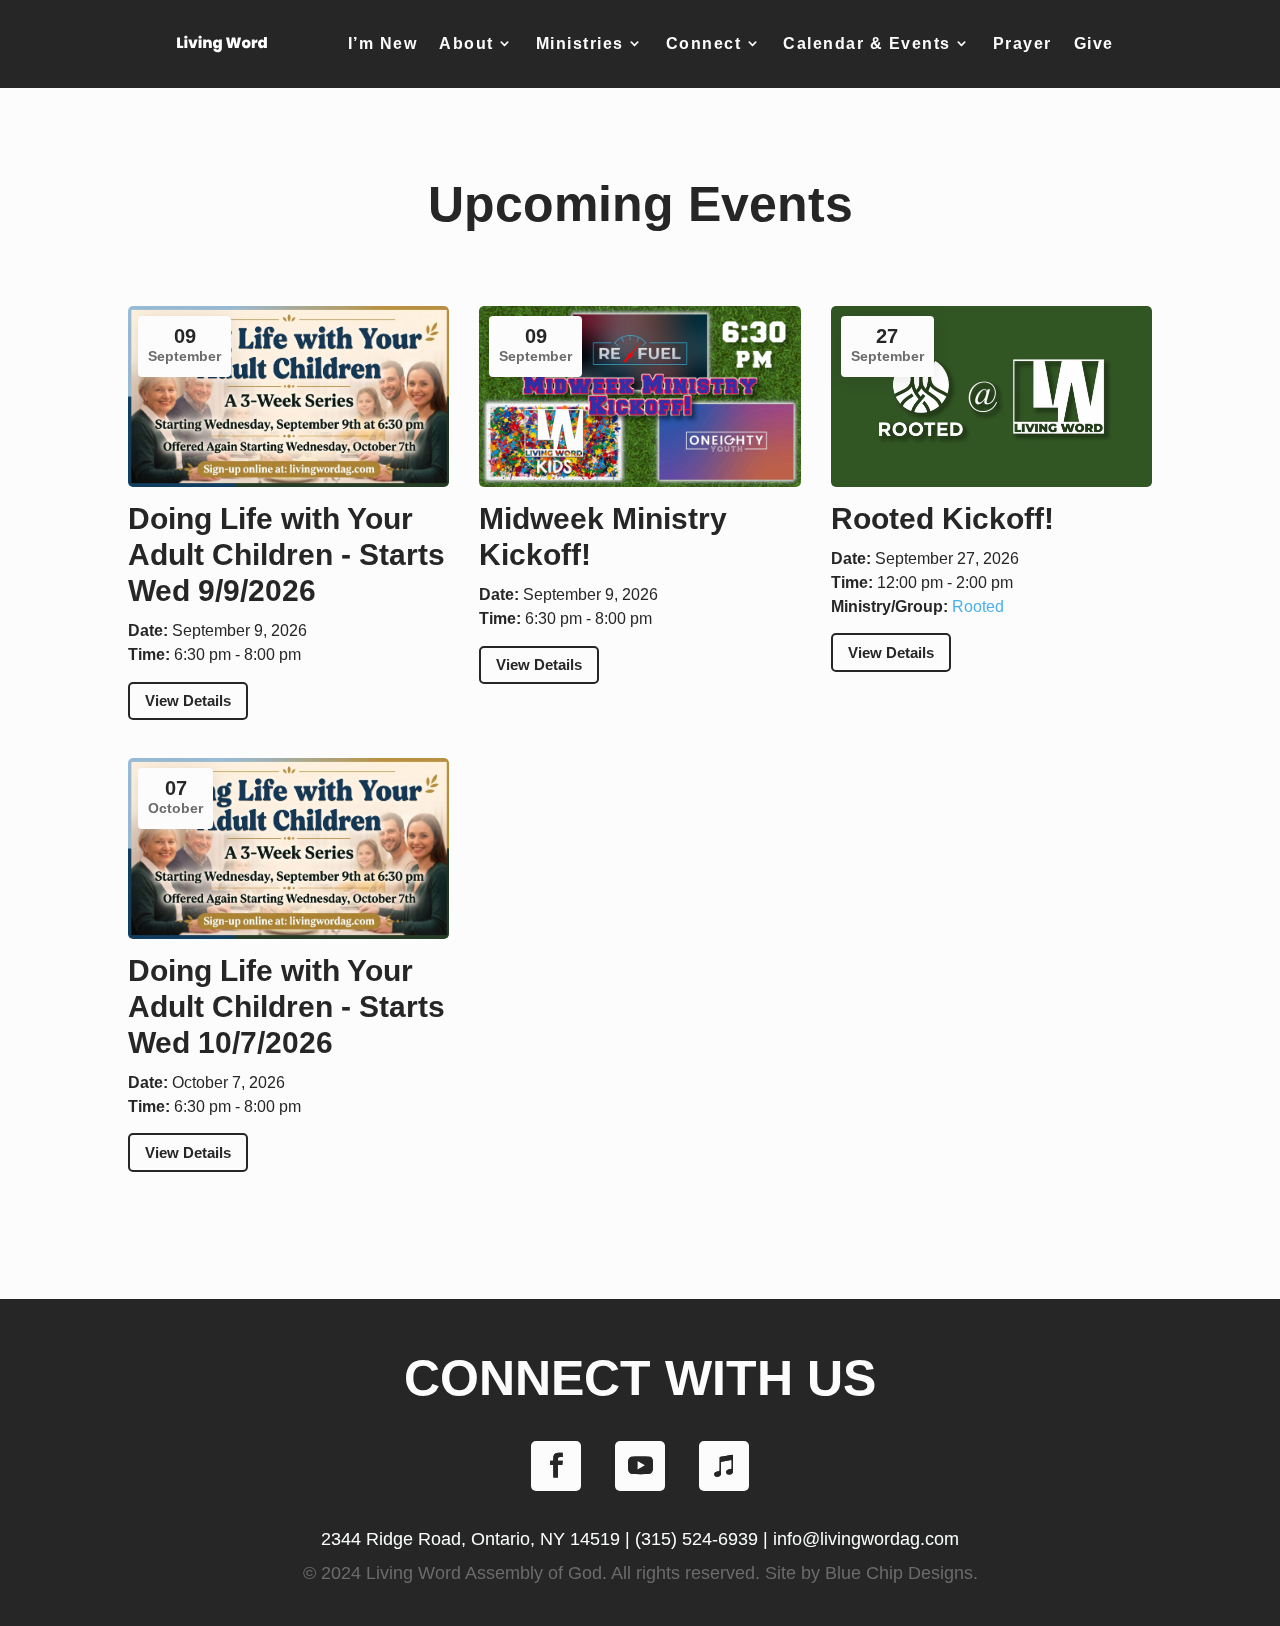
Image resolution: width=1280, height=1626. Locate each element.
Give (1094, 43)
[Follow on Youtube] (640, 1466)
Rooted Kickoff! (942, 518)
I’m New (383, 43)
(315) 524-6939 (696, 1539)
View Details (188, 700)
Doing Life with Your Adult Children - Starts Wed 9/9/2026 (286, 554)
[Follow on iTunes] (724, 1466)
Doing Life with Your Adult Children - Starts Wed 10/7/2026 (286, 1006)
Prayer (1022, 43)
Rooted (978, 606)
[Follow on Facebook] (556, 1466)
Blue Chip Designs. (901, 1573)
